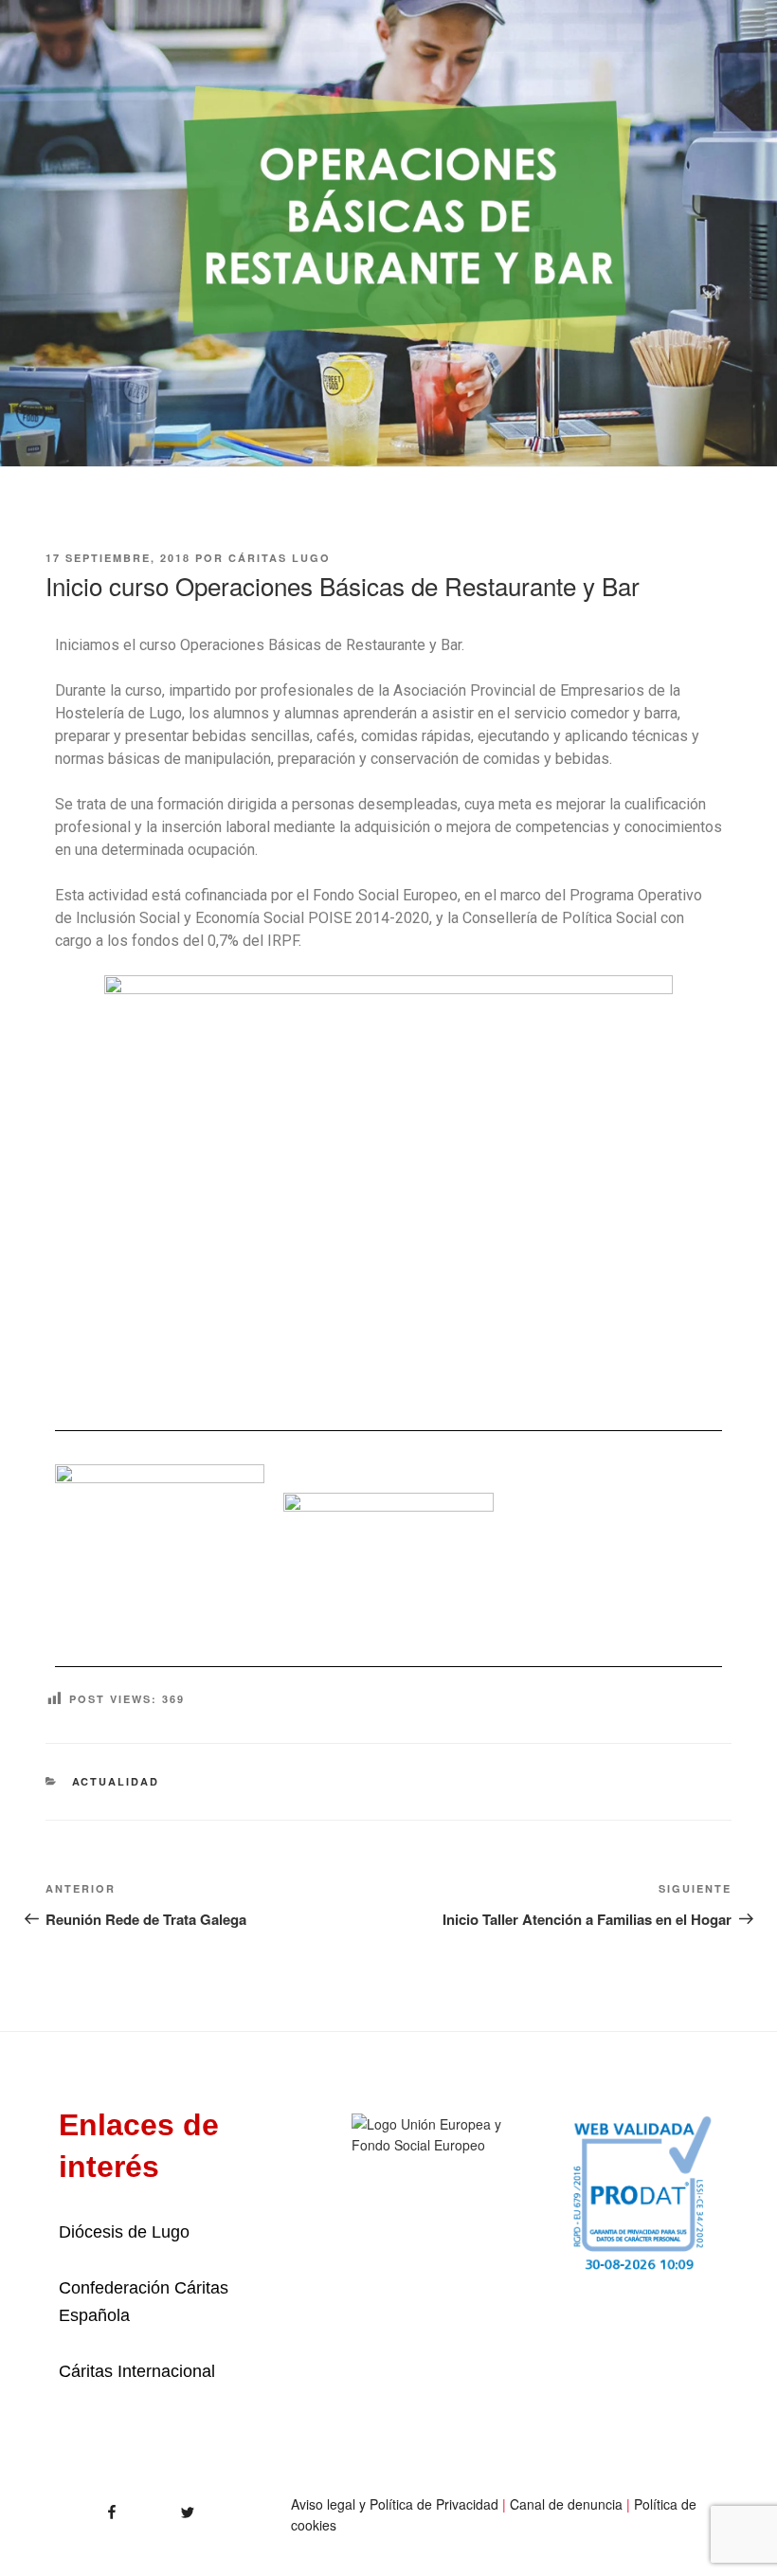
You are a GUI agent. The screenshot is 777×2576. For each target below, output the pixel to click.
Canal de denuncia (566, 2504)
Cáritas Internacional (137, 2371)
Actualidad (116, 1781)
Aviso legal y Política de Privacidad (395, 2504)
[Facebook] (80, 2506)
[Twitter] (167, 2506)
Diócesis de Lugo (124, 2232)
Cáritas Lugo (280, 558)
